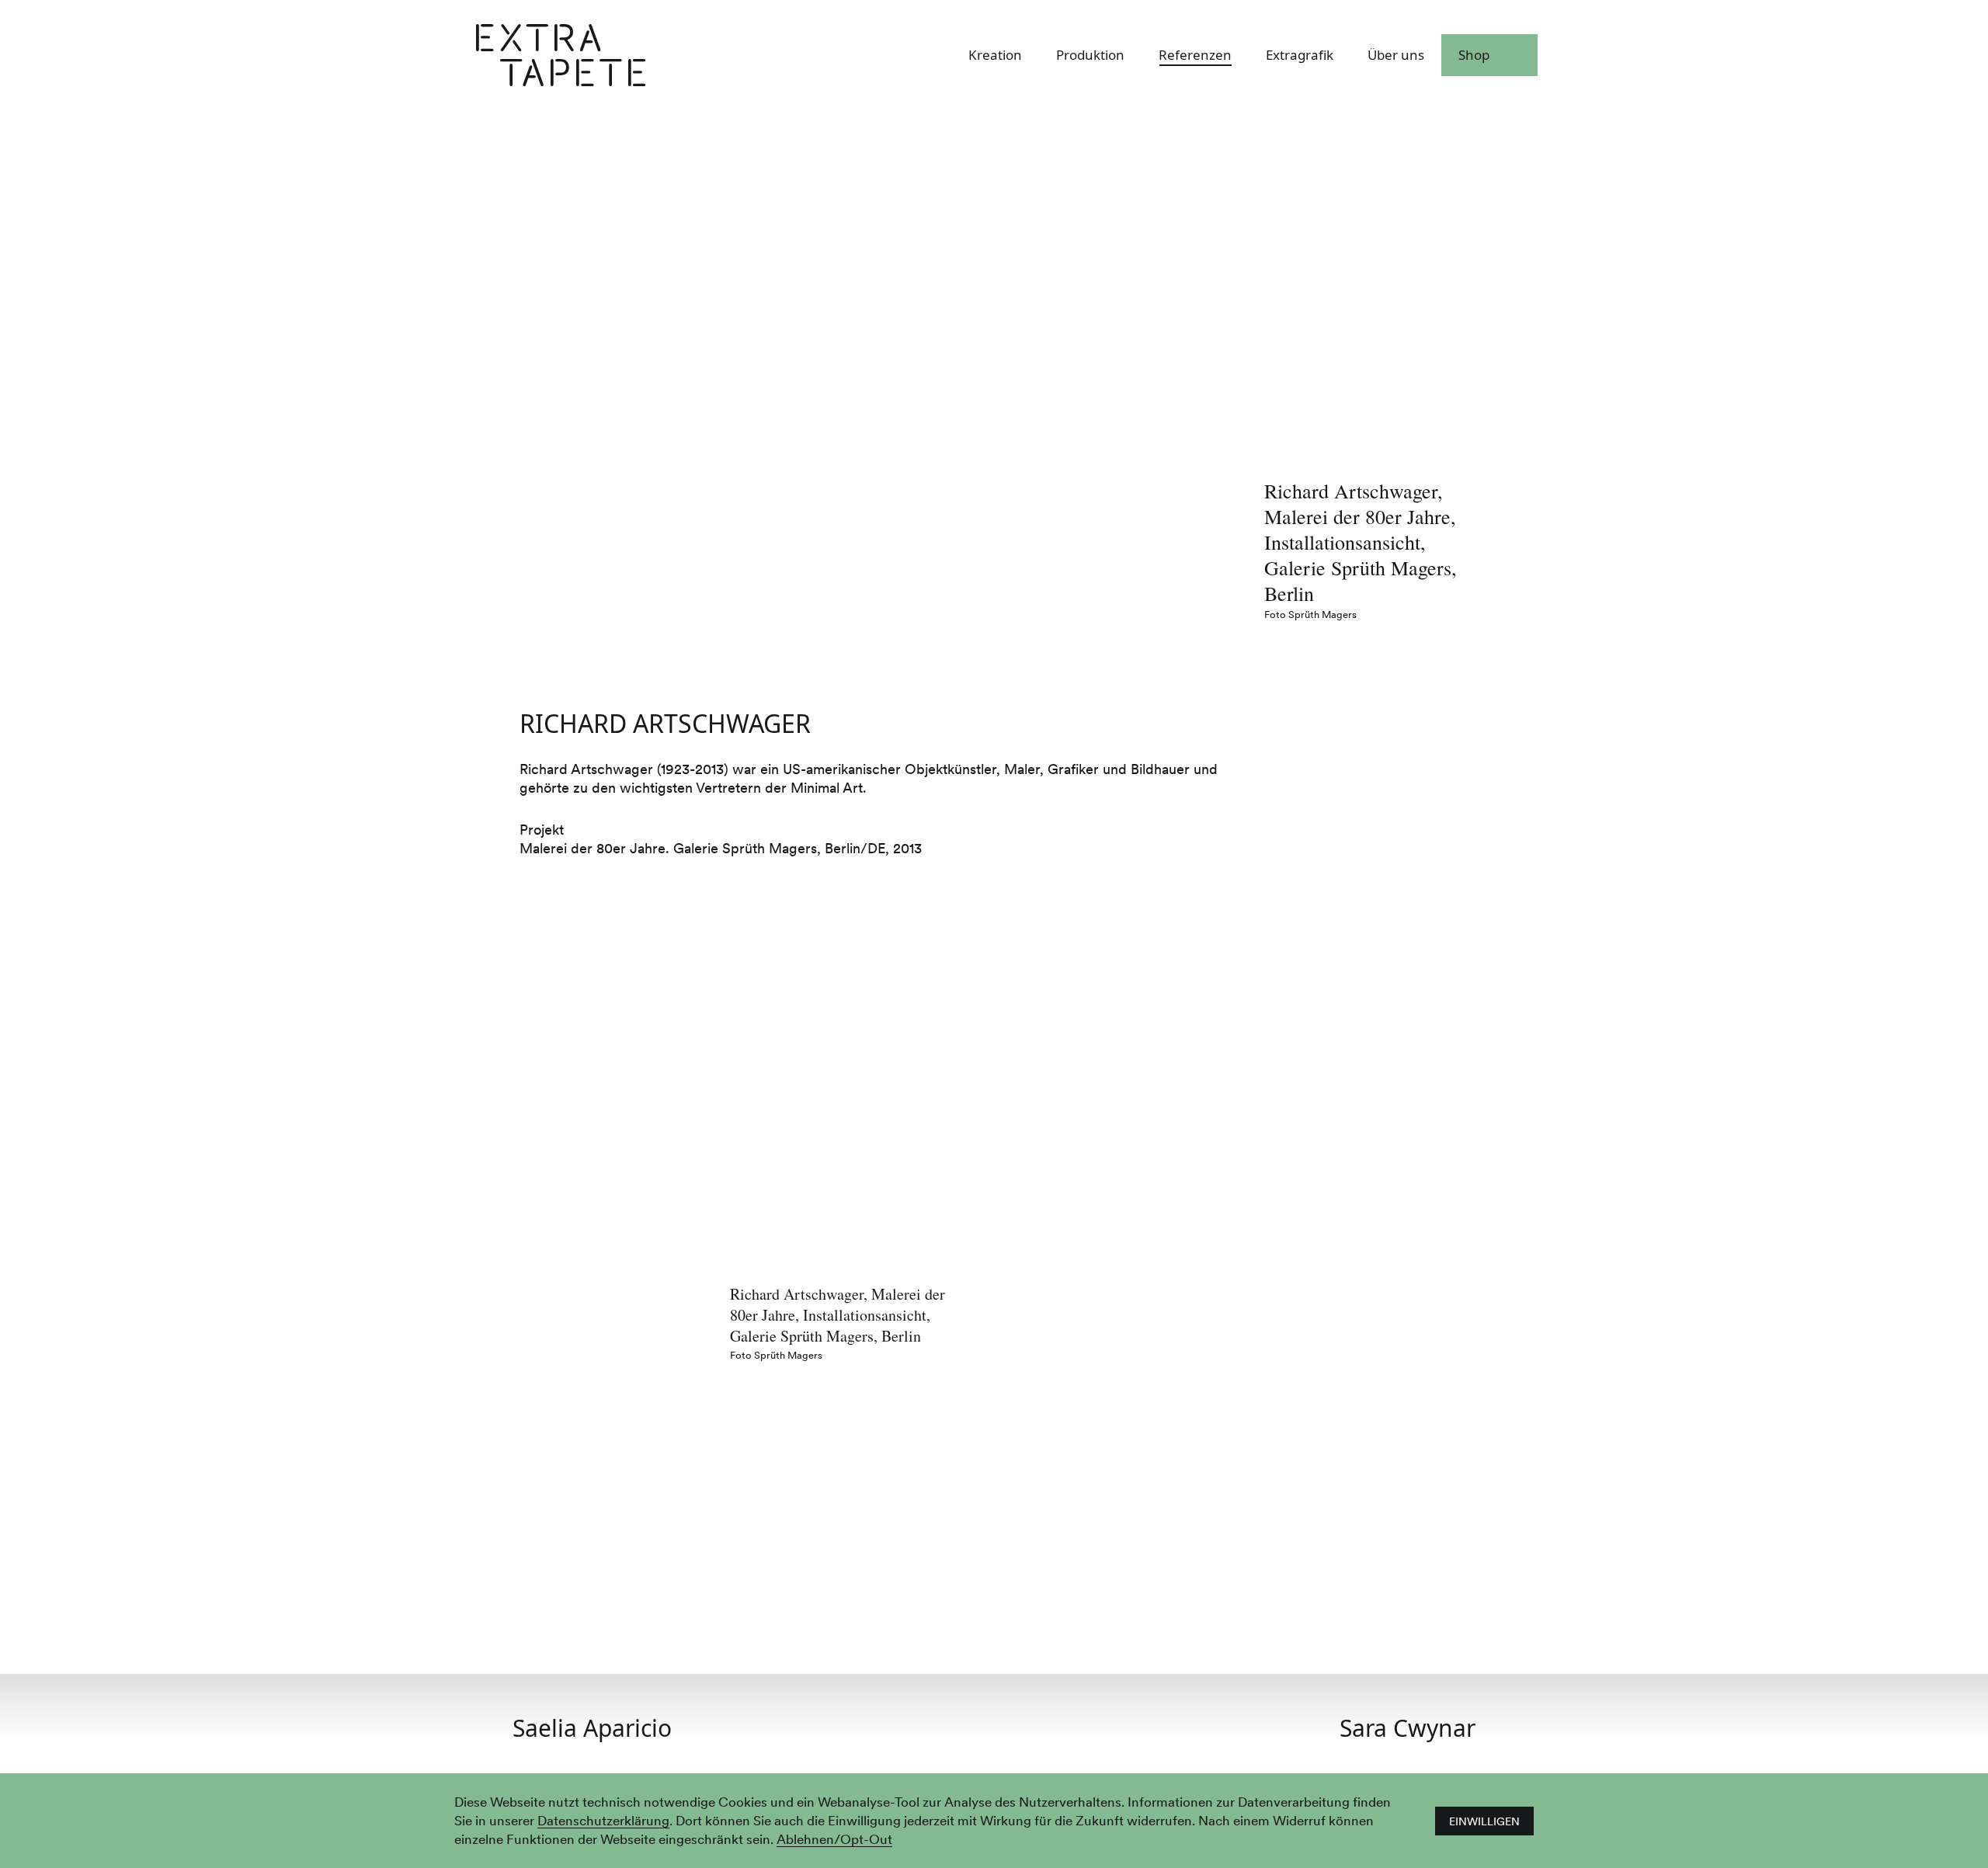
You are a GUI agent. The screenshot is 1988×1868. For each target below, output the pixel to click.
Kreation (995, 56)
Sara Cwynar (1408, 1728)
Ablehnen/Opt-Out (834, 1840)
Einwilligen (1484, 1821)
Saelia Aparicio (592, 1728)
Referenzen (1195, 56)
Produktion (1090, 56)
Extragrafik (1300, 56)
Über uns (1396, 56)
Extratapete (646, 56)
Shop (1474, 56)
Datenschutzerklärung (603, 1821)
